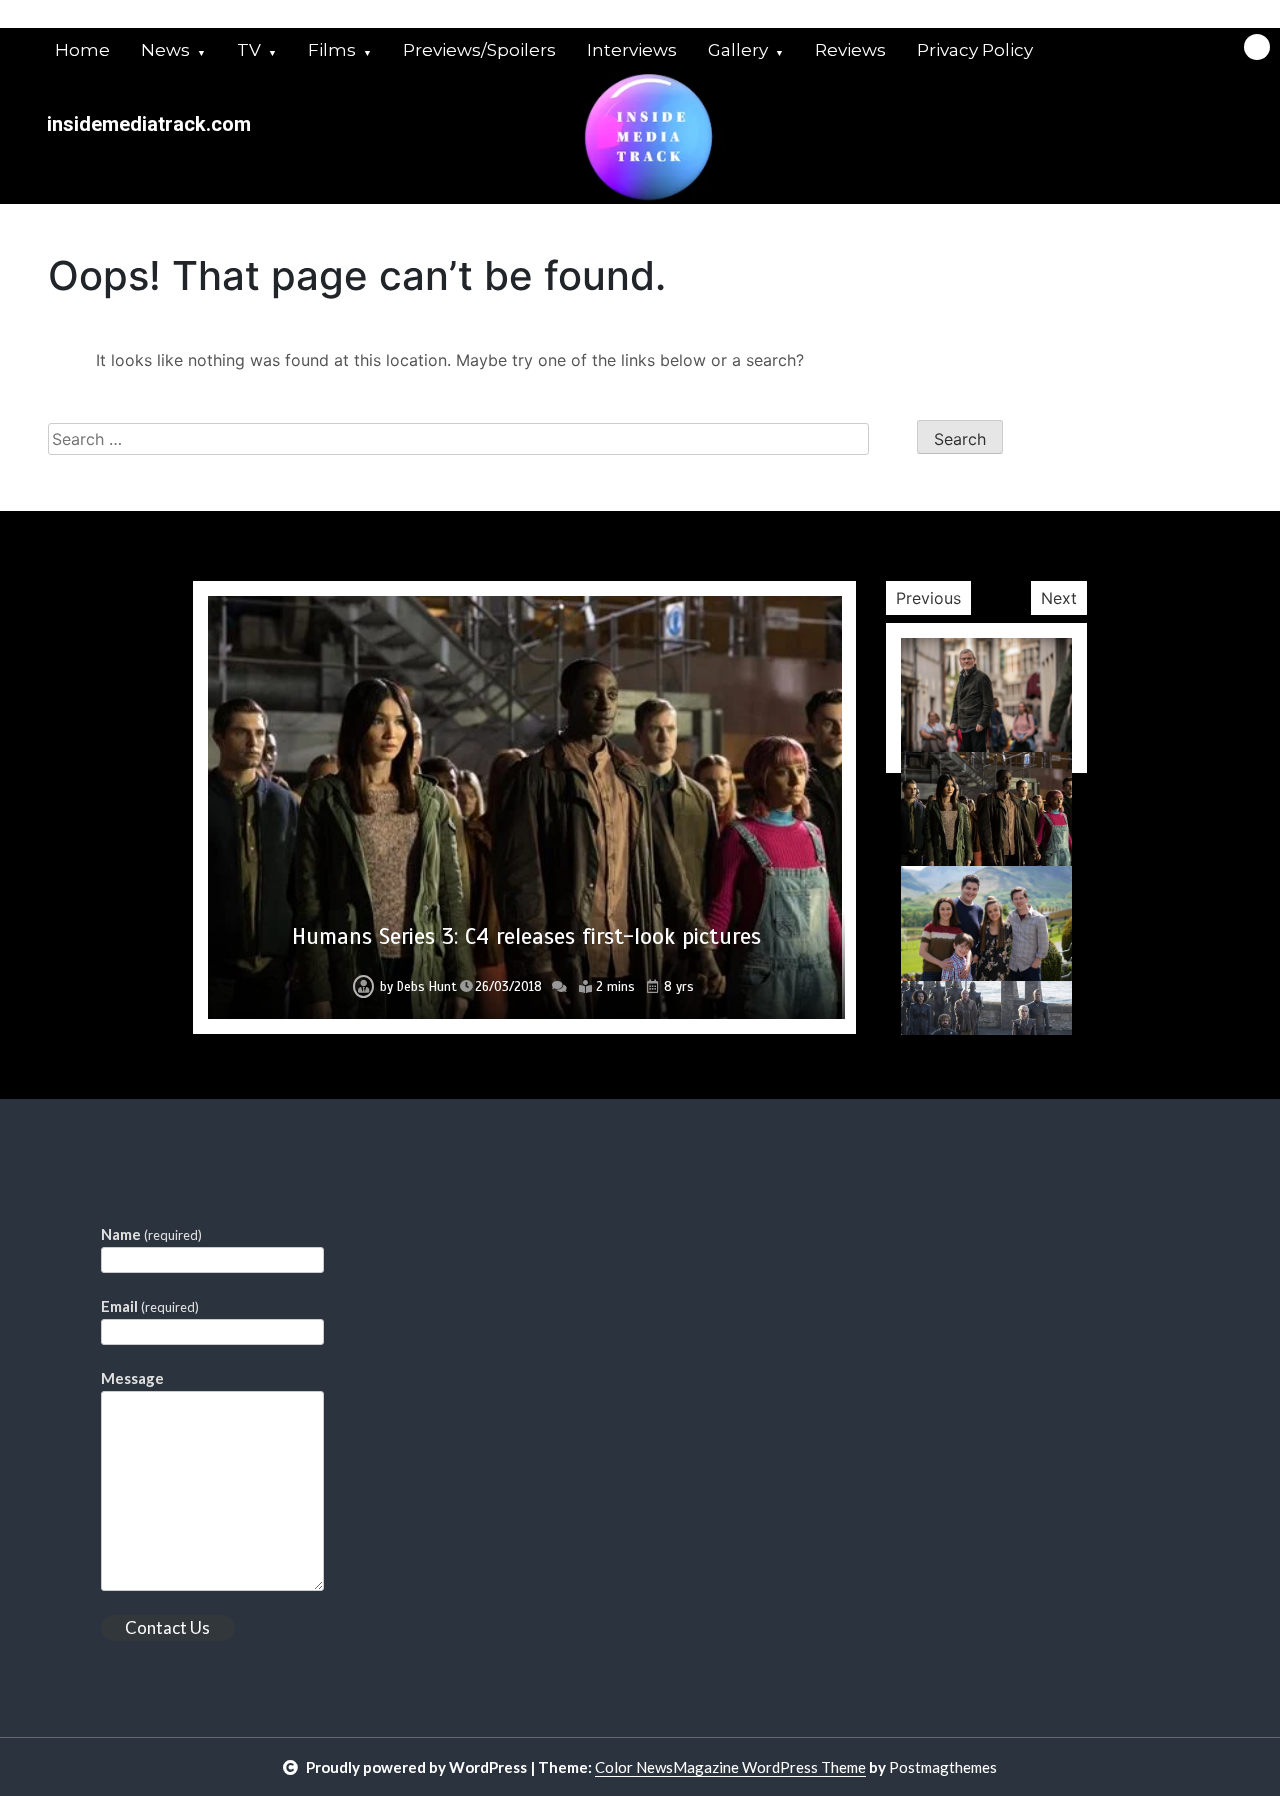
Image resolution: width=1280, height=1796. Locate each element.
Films (332, 50)
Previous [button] (928, 598)
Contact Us (167, 1627)
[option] (525, 807)
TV (249, 50)
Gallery (738, 50)
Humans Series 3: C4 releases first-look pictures (526, 936)
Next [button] (1059, 598)
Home (82, 50)
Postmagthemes (943, 1767)
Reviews (850, 50)
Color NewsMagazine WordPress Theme (730, 1767)
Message (132, 1378)
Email (150, 1306)
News (165, 50)
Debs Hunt (427, 987)
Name (151, 1234)
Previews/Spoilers (479, 50)
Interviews (632, 50)
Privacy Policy (975, 50)
